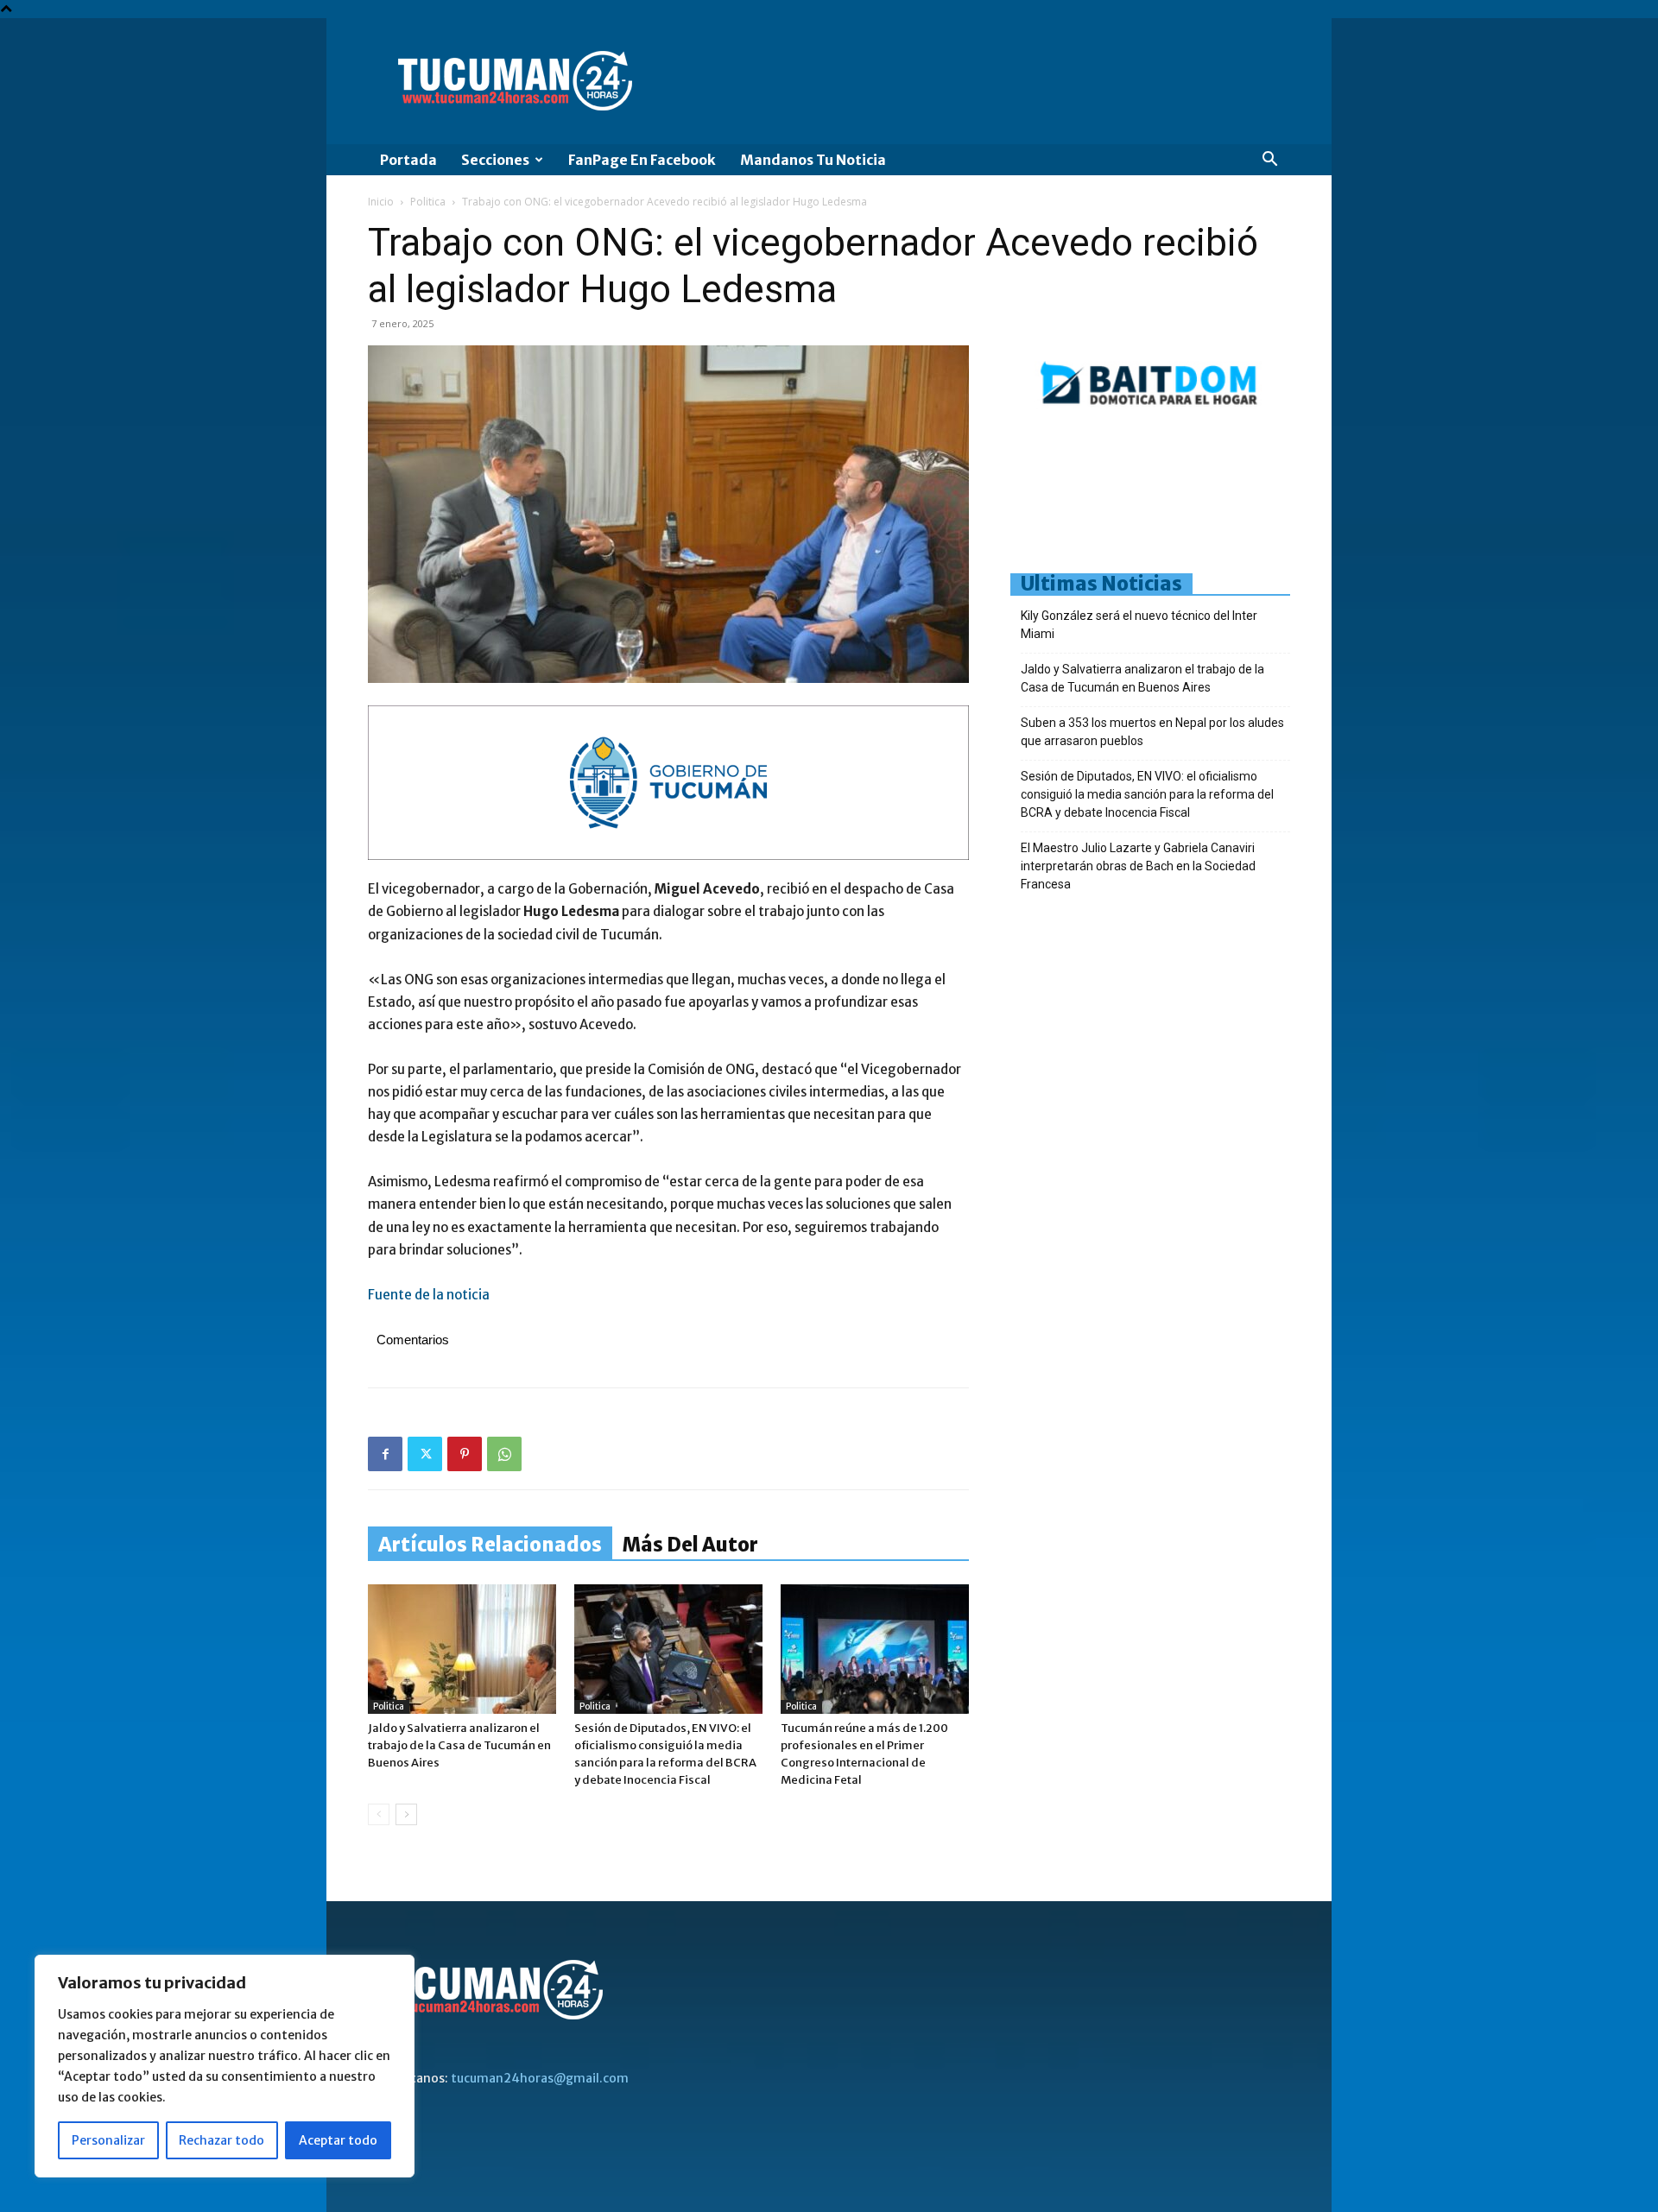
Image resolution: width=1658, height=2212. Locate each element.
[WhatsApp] (504, 1454)
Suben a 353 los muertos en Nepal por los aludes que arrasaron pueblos (1152, 732)
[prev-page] (379, 1814)
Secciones (495, 160)
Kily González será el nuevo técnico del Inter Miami (1139, 625)
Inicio (381, 202)
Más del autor (690, 1545)
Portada (408, 160)
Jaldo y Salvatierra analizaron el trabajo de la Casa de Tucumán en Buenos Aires (459, 1745)
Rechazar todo (221, 2140)
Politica (428, 202)
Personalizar (108, 2140)
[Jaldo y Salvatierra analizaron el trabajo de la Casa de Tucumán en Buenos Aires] (462, 1649)
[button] (1269, 161)
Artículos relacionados (490, 1545)
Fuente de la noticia (429, 1295)
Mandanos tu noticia (813, 160)
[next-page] (406, 1814)
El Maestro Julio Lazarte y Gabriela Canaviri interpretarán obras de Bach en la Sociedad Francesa (1138, 866)
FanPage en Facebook (642, 160)
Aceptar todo (338, 2140)
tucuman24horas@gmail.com (540, 2078)
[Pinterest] (465, 1454)
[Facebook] (385, 1454)
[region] (225, 2066)
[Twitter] (425, 1454)
